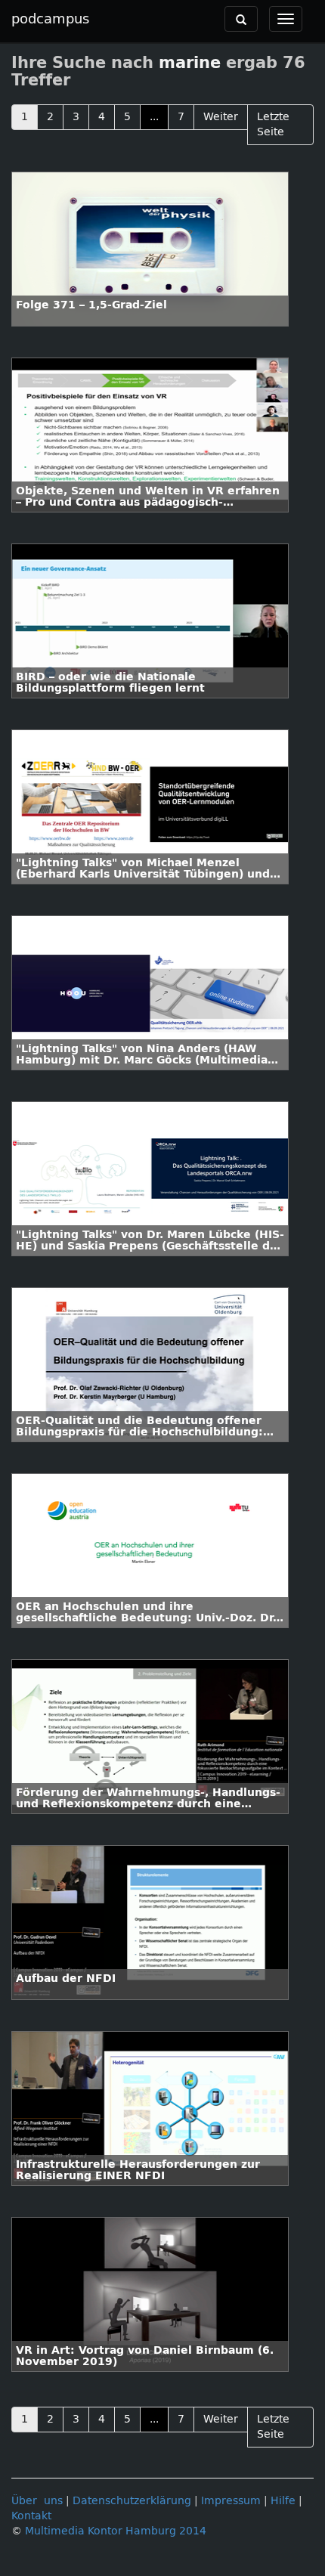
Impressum (231, 2501)
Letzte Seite (273, 124)
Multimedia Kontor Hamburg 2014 (116, 2531)
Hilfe (283, 2501)
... (154, 117)
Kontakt (31, 2516)
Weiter (221, 117)
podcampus (50, 19)
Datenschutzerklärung (132, 2501)
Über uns (37, 2501)
